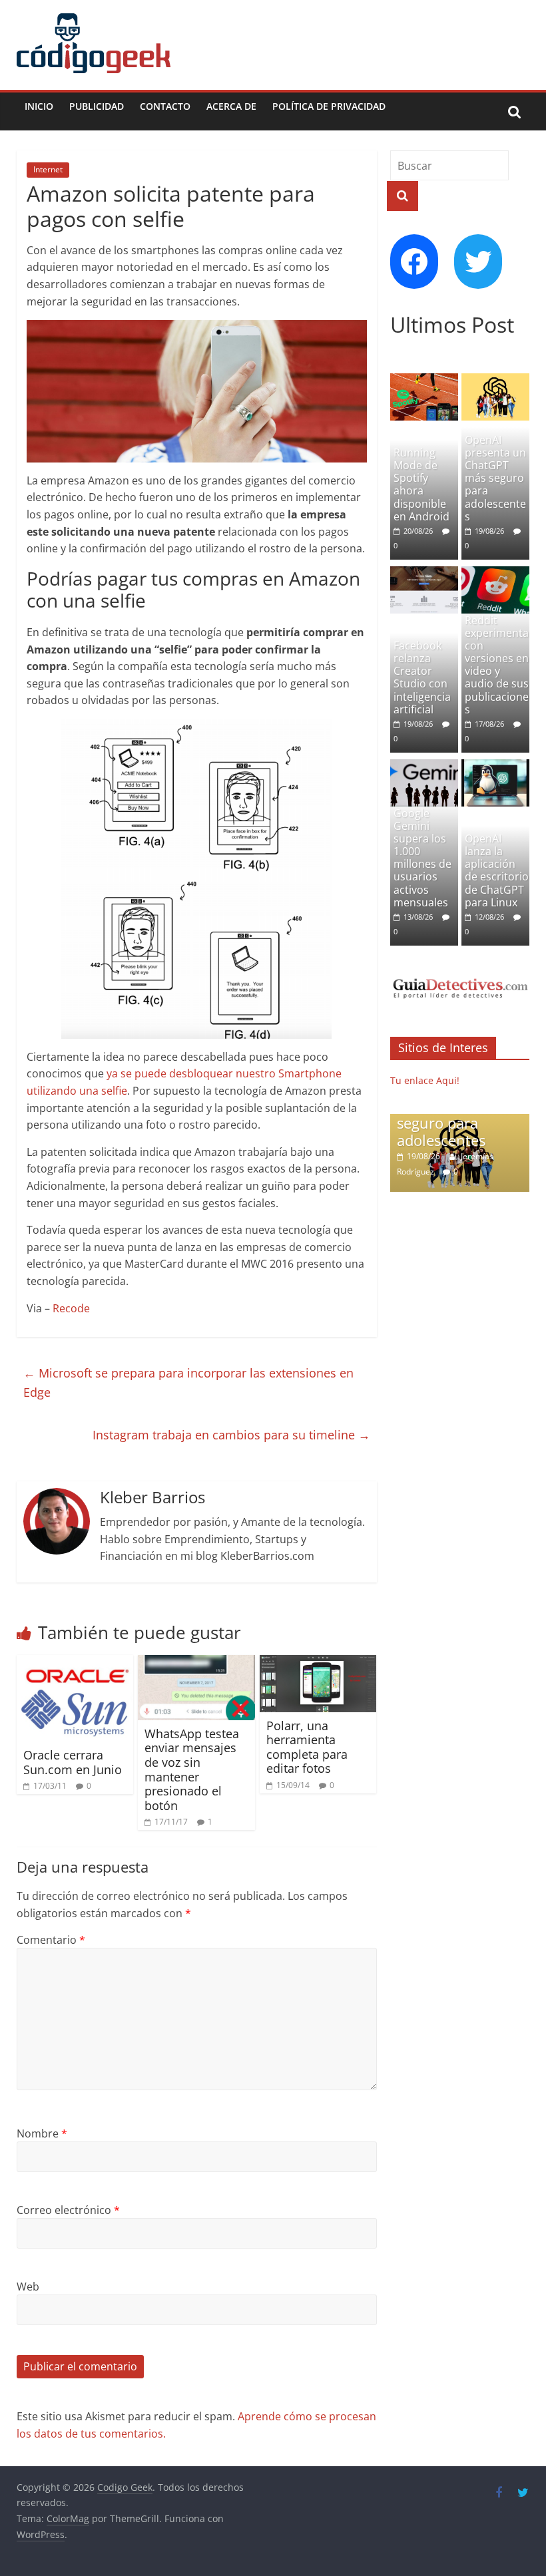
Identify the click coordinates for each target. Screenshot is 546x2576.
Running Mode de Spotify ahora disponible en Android (421, 484)
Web (28, 2287)
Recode (71, 1308)
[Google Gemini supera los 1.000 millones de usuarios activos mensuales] (424, 766)
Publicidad (97, 106)
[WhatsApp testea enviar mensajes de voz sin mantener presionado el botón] (196, 1663)
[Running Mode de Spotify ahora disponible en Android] (424, 380)
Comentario (51, 1940)
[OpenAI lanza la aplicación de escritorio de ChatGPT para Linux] (496, 766)
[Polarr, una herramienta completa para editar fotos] (318, 1663)
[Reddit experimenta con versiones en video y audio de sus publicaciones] (496, 573)
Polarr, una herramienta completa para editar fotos (307, 1747)
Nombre (42, 2133)
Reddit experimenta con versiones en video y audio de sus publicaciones (497, 665)
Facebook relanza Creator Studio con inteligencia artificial (422, 677)
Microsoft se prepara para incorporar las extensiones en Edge (188, 1382)
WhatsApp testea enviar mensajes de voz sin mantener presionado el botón (192, 1769)
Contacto (165, 106)
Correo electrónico (68, 2210)
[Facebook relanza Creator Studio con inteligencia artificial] (424, 573)
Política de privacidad (329, 106)
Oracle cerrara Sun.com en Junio (73, 1762)
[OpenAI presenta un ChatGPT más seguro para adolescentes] (496, 380)
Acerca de (231, 106)
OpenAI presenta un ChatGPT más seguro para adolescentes (495, 478)
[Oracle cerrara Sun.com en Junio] (75, 1663)
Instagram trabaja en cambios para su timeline (231, 1435)
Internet (48, 169)
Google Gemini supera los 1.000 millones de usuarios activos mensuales (422, 858)
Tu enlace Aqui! (425, 1080)
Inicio (39, 106)
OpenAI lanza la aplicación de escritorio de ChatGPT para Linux (497, 870)
